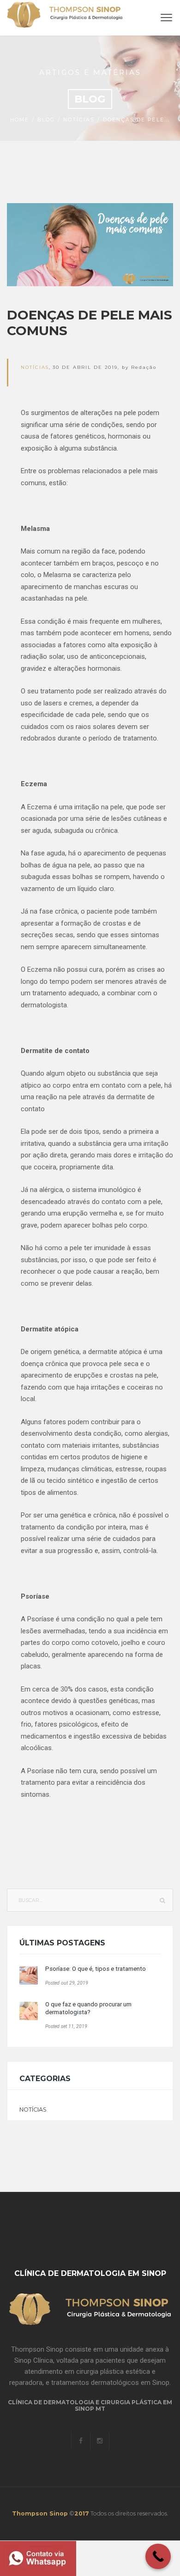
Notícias (79, 120)
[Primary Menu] (166, 18)
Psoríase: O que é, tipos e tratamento (96, 1969)
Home (20, 120)
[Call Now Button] (158, 2556)
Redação (144, 367)
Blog (46, 120)
